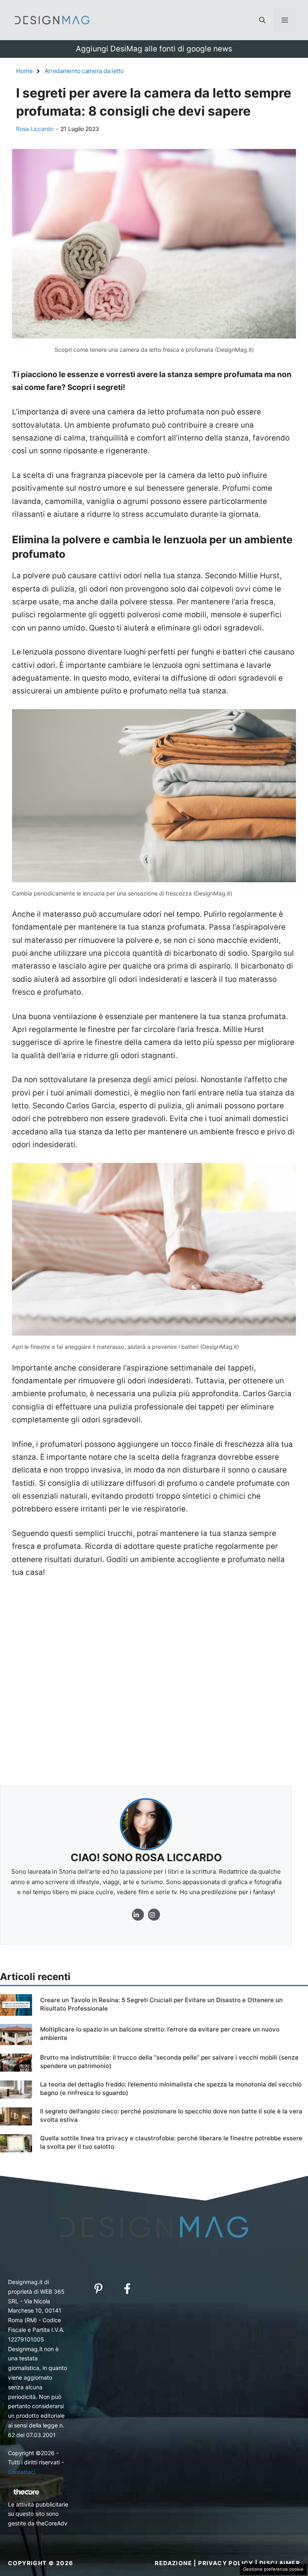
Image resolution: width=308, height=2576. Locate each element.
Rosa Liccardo (35, 129)
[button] (262, 20)
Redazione (173, 2563)
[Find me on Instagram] (138, 1915)
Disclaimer (280, 2563)
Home (24, 71)
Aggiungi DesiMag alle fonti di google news (154, 49)
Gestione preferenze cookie (273, 2569)
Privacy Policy (226, 2563)
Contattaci (22, 2472)
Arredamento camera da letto (84, 71)
